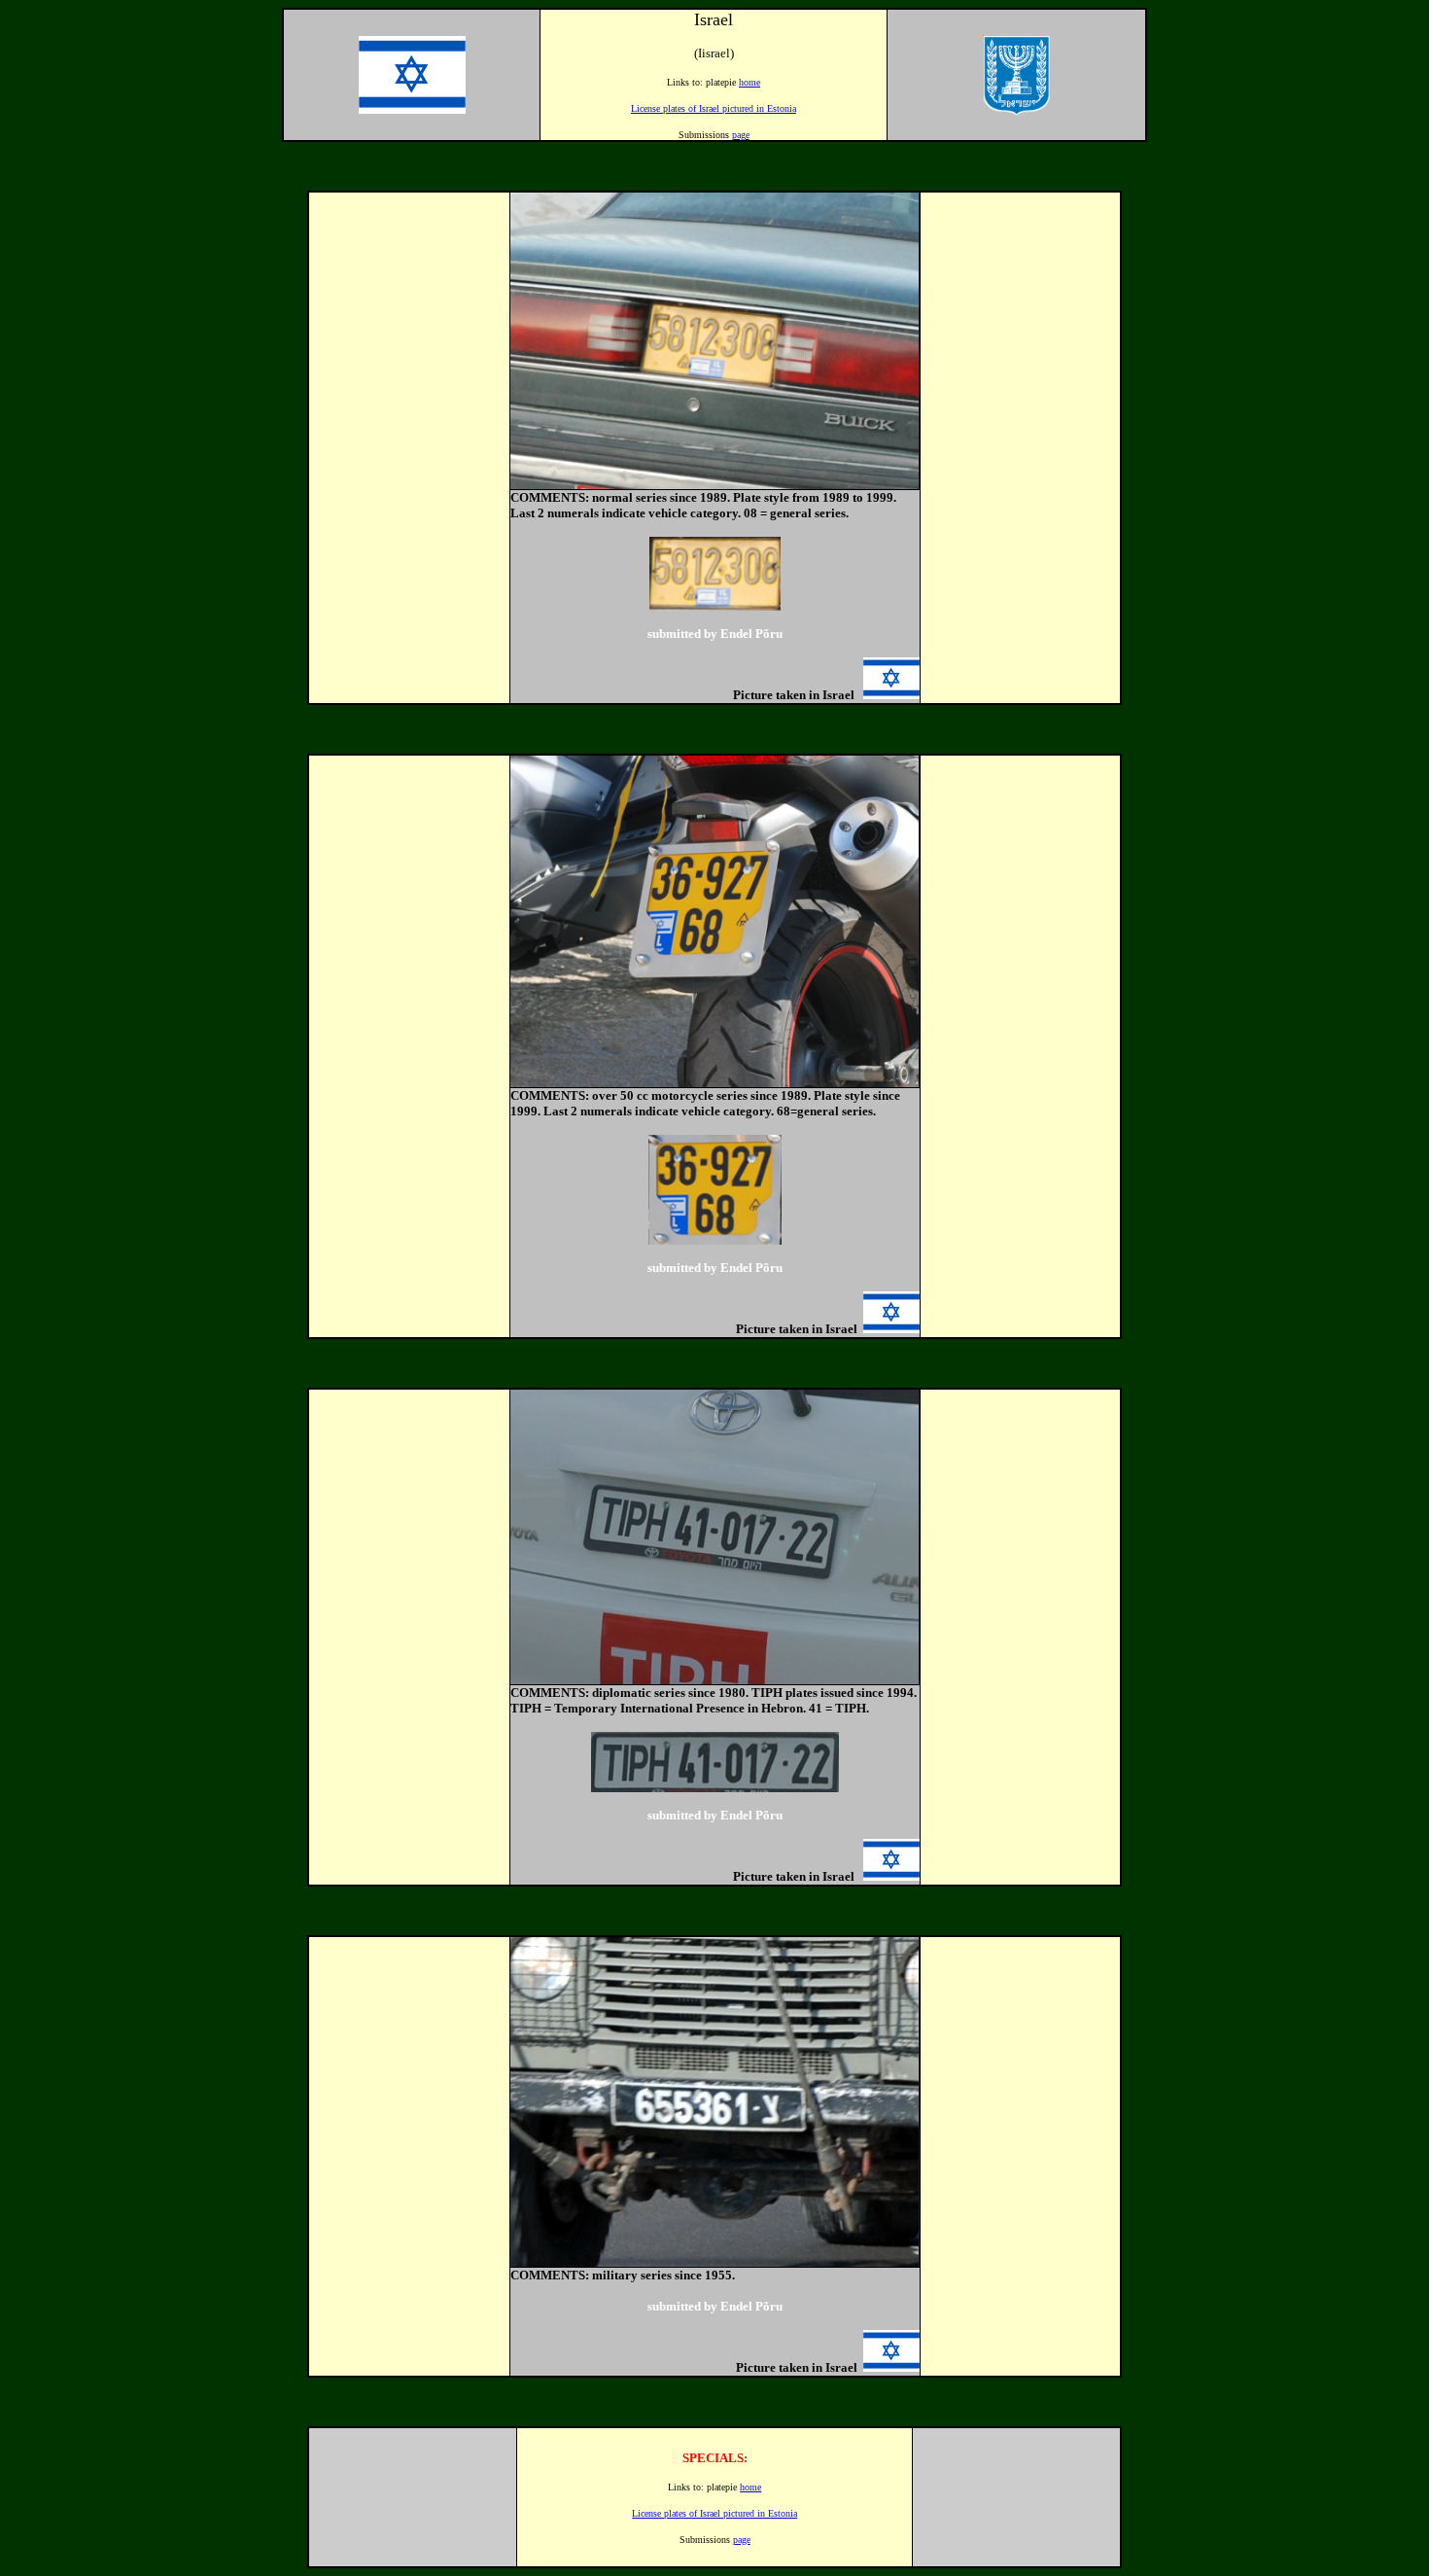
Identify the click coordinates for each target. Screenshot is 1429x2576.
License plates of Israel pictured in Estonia (714, 108)
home (749, 82)
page (741, 135)
